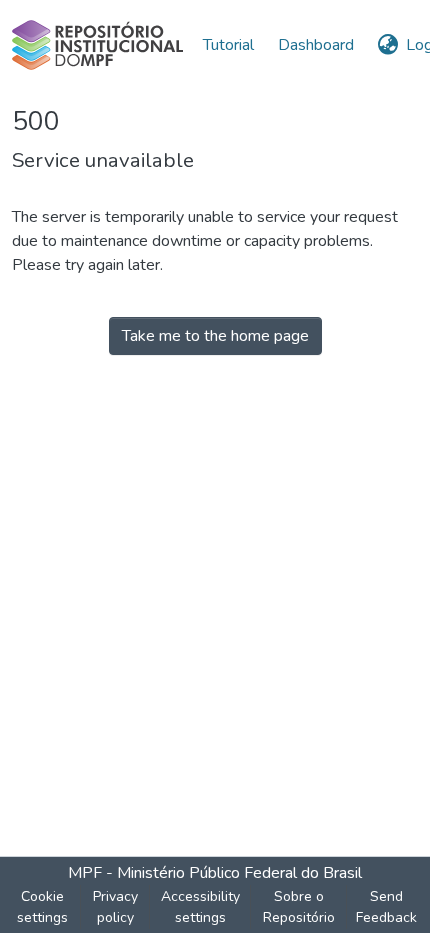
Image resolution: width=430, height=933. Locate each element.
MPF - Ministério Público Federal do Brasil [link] (215, 873)
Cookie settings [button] (42, 907)
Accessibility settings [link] (200, 907)
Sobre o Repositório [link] (299, 907)
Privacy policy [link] (115, 907)
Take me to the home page (215, 336)
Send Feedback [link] (386, 907)
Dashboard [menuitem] (316, 45)
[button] (97, 45)
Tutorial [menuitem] (228, 45)
